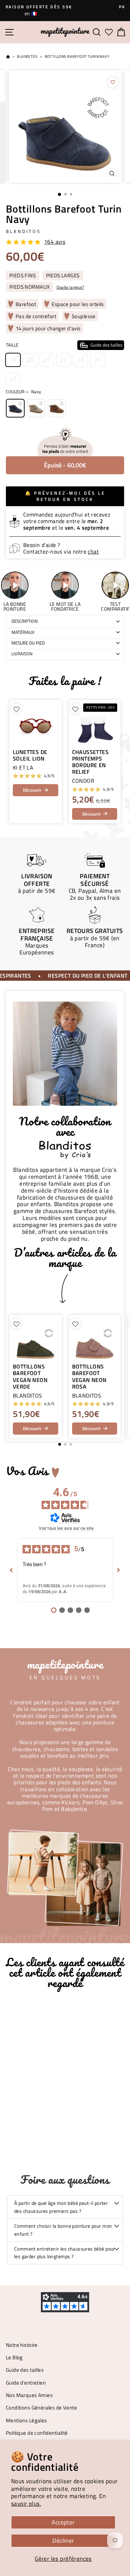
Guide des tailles (25, 2370)
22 (64, 360)
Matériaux (23, 632)
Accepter (63, 2522)
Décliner (63, 2541)
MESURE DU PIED (28, 643)
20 (30, 360)
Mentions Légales (27, 2420)
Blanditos (27, 56)
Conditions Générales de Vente (41, 2408)
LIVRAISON (22, 654)
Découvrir (32, 790)
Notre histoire (22, 2345)
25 (13, 379)
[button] (115, 1376)
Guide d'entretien (26, 2383)
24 (98, 360)
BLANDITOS (23, 231)
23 (81, 360)
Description (25, 621)
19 (13, 360)
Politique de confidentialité (37, 2433)
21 (47, 360)
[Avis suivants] (119, 1570)
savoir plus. (26, 2503)
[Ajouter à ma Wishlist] (113, 82)
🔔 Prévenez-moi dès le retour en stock (65, 496)
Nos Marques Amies (29, 2395)
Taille (64, 345)
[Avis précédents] (11, 1570)
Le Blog (14, 2357)
